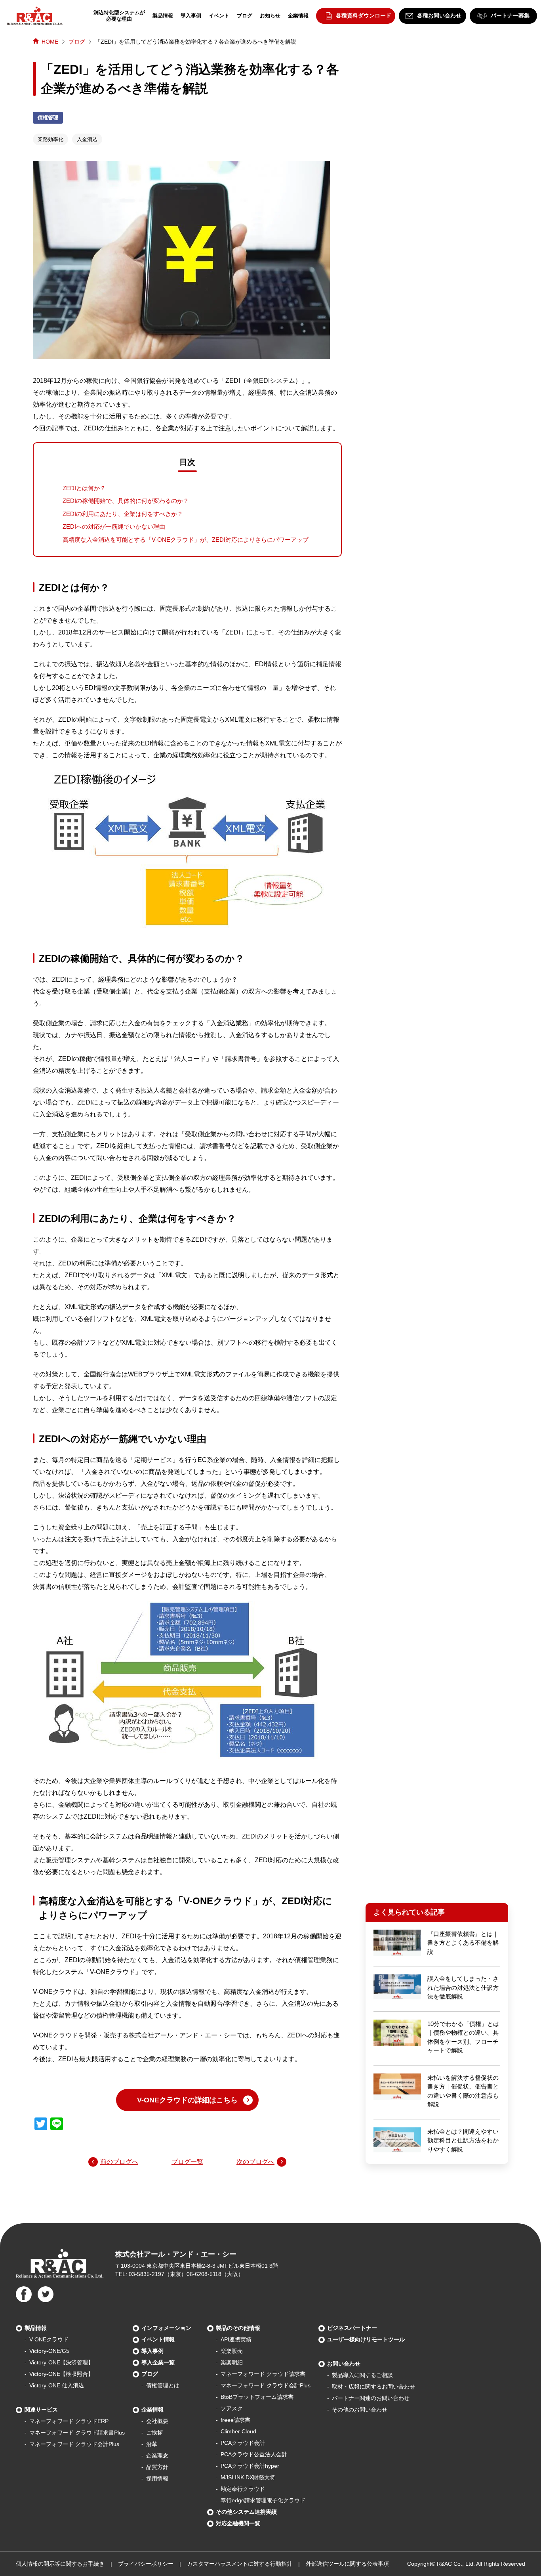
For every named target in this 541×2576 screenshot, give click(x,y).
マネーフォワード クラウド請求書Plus (77, 2433)
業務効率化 (50, 139)
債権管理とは (163, 2385)
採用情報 (157, 2479)
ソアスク (232, 2408)
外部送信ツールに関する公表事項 (347, 2564)
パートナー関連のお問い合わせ (371, 2398)
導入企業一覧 (158, 2362)
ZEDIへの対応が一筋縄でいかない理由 (114, 526)
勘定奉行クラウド (243, 2489)
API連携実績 (236, 2339)
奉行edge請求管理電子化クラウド (263, 2500)
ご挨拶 (154, 2433)
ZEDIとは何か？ (84, 488)
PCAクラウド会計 (243, 2443)
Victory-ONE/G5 (49, 2351)
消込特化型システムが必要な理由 (119, 16)
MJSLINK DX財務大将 (248, 2477)
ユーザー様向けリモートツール (366, 2339)
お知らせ (270, 16)
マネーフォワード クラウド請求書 (263, 2374)
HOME (50, 42)
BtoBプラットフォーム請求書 (257, 2397)
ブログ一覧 (187, 2162)
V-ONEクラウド (49, 2339)
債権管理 (48, 118)
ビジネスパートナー (352, 2328)
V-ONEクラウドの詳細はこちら (187, 2100)
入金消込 (87, 139)
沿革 (152, 2444)
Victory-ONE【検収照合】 (61, 2374)
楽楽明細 (232, 2362)
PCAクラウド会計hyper (250, 2466)
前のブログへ (119, 2162)
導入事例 (191, 16)
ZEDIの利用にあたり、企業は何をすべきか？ (123, 514)
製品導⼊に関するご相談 (362, 2375)
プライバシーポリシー (146, 2564)
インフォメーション (166, 2328)
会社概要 (157, 2421)
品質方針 (157, 2467)
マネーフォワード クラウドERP (69, 2421)
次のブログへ (255, 2162)
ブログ (245, 16)
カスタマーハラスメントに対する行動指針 (240, 2564)
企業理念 (157, 2456)
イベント (219, 16)
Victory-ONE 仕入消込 (57, 2385)
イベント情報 (158, 2339)
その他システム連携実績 (246, 2512)
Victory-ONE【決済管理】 (61, 2362)
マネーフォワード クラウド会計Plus (74, 2444)
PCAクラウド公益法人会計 (254, 2454)
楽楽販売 (232, 2351)
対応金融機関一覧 (238, 2523)
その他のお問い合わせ (360, 2410)
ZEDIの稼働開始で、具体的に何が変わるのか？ (126, 501)
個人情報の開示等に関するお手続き (60, 2564)
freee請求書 (235, 2420)
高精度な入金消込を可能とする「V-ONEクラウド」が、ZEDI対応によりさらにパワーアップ (186, 540)
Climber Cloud (238, 2431)
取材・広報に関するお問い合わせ (373, 2387)
